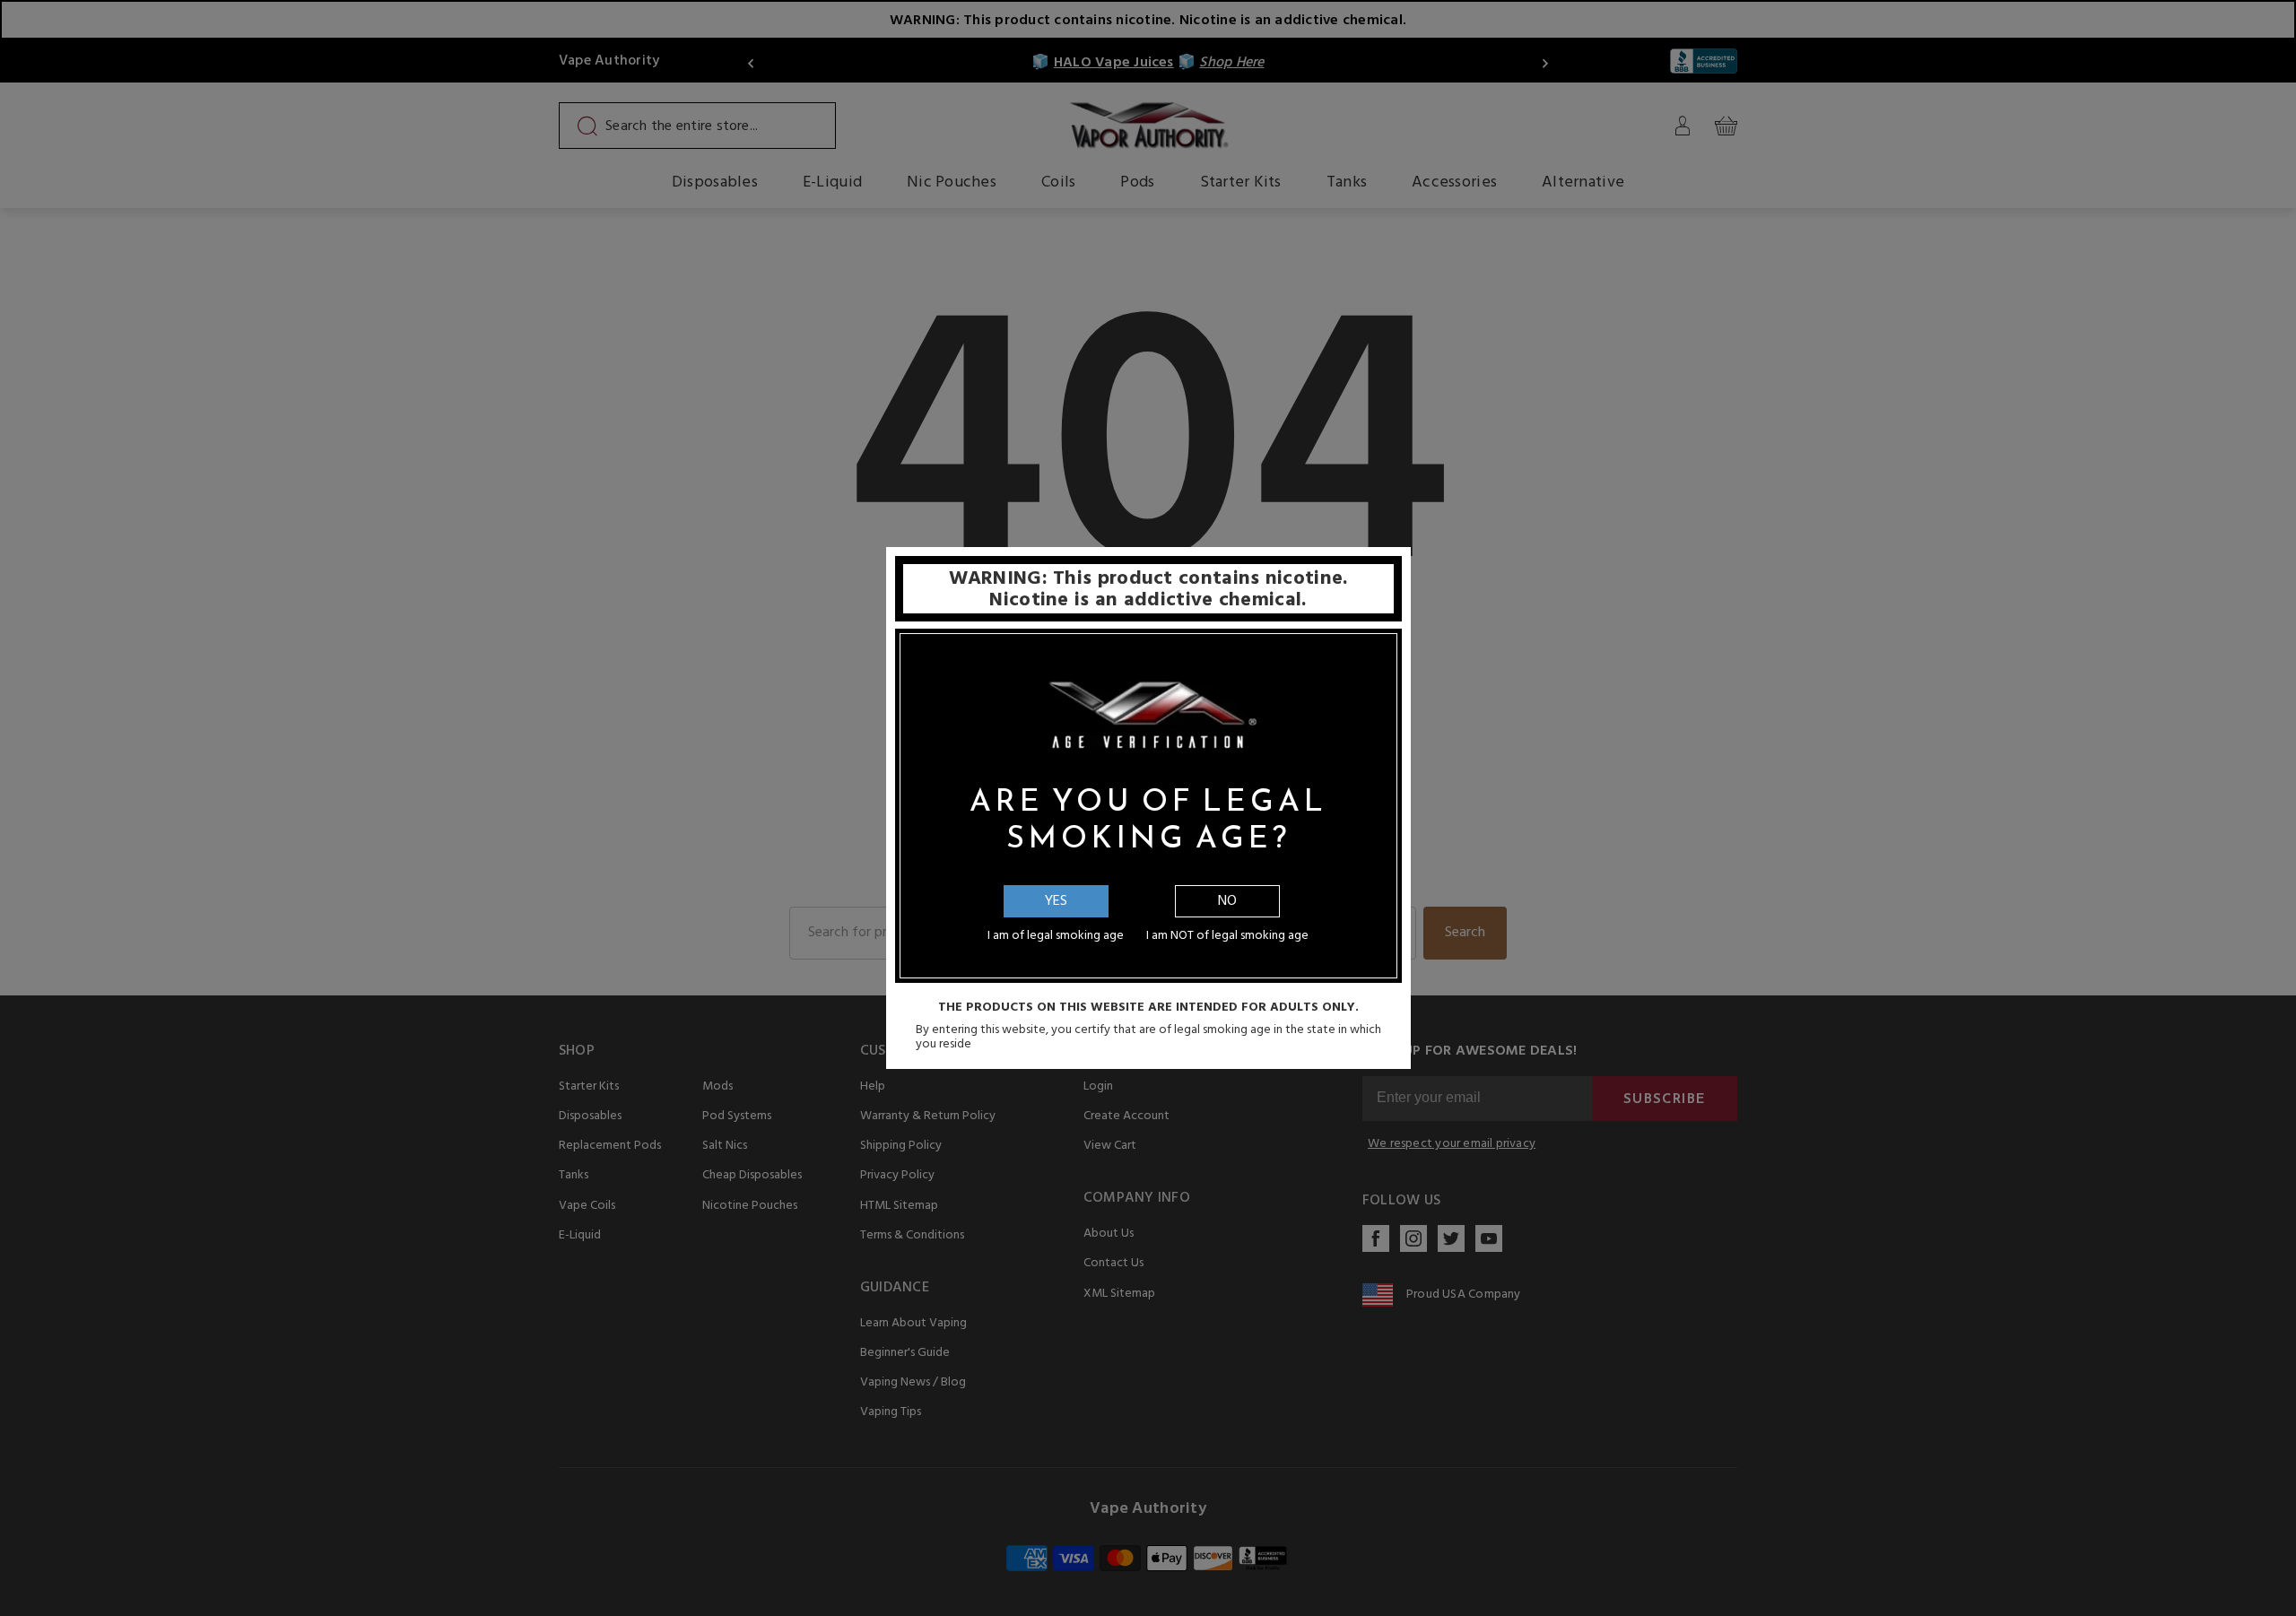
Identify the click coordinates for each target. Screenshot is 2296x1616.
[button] (2295, 1603)
